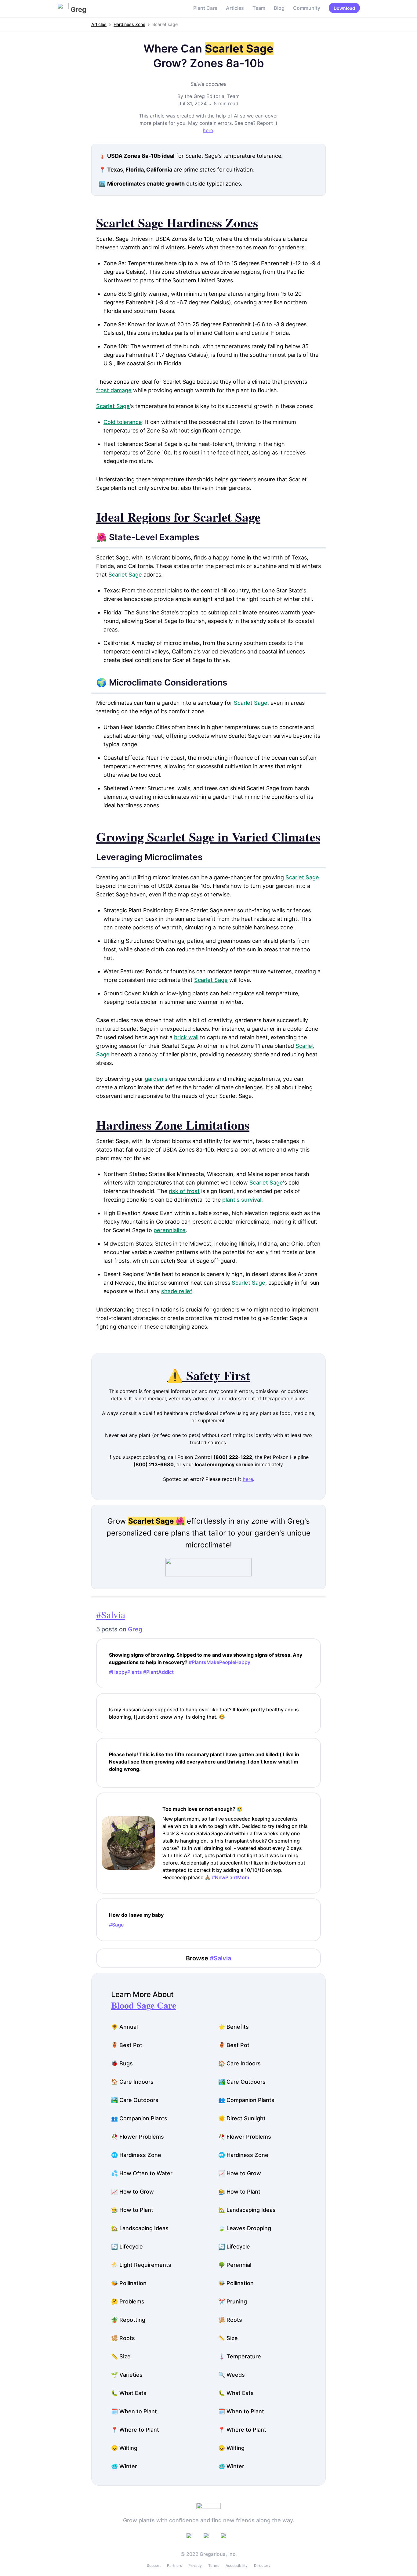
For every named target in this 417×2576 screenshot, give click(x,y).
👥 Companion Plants (246, 2100)
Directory (262, 2565)
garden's (156, 1079)
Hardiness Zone (129, 24)
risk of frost (184, 1191)
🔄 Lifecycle (127, 2247)
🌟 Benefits (234, 2027)
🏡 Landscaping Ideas (247, 2210)
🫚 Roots (230, 2320)
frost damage (114, 390)
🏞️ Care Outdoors (242, 2082)
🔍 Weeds (232, 2375)
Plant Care (205, 8)
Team (259, 8)
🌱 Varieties (127, 2375)
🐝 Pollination (129, 2283)
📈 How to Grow (240, 2173)
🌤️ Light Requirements (141, 2265)
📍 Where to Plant (135, 2430)
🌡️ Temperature (240, 2356)
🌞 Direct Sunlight (242, 2118)
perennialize (170, 1230)
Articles (235, 8)
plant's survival (242, 1200)
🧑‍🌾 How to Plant (239, 2192)
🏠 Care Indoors (239, 2063)
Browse (209, 1958)
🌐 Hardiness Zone (136, 2155)
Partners (174, 2565)
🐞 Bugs (122, 2063)
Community (307, 8)
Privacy (195, 2565)
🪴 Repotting (128, 2320)
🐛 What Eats (129, 2393)
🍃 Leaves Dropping (245, 2228)
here (208, 130)
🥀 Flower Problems (138, 2137)
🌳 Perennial (235, 2265)
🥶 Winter (124, 2466)
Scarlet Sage (113, 406)
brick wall (186, 1037)
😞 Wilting (124, 2448)
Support (154, 2565)
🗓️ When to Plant (134, 2411)
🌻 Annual (124, 2027)
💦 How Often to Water (142, 2173)
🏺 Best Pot (127, 2045)
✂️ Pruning (233, 2301)
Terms (214, 2565)
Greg (135, 1629)
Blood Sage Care (144, 2005)
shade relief (177, 1291)
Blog (279, 8)
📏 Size (228, 2338)
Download (344, 8)
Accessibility (237, 2565)
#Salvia (111, 1614)
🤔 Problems (128, 2301)
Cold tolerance (123, 422)
